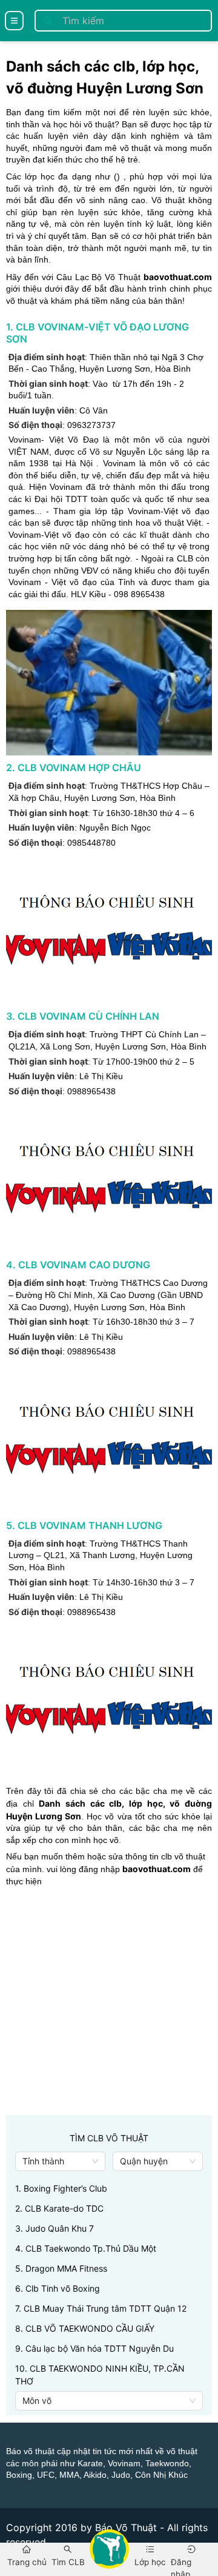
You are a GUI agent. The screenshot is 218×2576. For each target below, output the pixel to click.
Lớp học (150, 2562)
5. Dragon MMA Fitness (61, 2268)
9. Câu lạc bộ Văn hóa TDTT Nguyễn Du (94, 2348)
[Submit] (48, 21)
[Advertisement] (109, 2006)
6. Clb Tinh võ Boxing (58, 2288)
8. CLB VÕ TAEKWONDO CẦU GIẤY (85, 2328)
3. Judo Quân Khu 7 (54, 2228)
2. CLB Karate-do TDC (59, 2208)
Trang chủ (27, 2562)
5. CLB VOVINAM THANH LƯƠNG (84, 1525)
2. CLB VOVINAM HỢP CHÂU (74, 768)
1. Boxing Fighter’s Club (61, 2188)
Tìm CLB (68, 2562)
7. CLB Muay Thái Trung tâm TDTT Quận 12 (101, 2308)
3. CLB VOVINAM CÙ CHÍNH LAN (83, 1016)
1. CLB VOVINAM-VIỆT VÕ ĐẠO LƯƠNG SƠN (97, 333)
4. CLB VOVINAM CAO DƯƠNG (78, 1265)
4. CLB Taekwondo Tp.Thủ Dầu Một (86, 2248)
